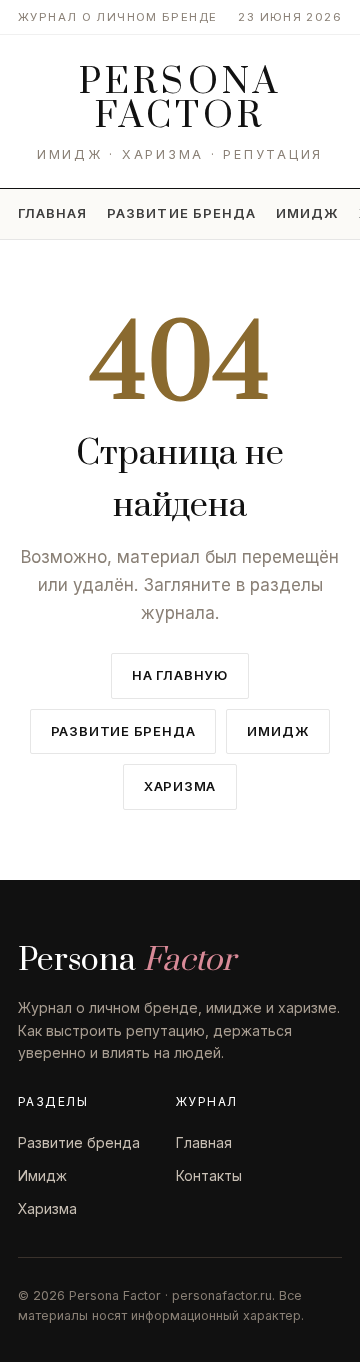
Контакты (209, 1175)
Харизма (180, 786)
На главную (180, 675)
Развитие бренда (181, 213)
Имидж (307, 213)
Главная (52, 213)
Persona (180, 99)
